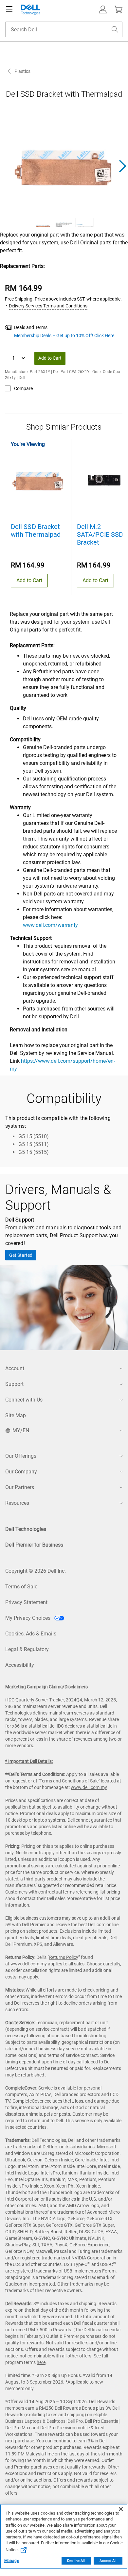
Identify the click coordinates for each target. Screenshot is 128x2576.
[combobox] (64, 29)
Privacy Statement (26, 1602)
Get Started (21, 1255)
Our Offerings (21, 1456)
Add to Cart (50, 358)
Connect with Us (24, 1400)
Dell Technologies (26, 1529)
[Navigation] (9, 9)
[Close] (121, 2509)
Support (14, 1384)
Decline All (76, 2561)
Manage (12, 2561)
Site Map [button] (16, 1415)
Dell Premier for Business (34, 1545)
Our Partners (20, 1487)
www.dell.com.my (89, 1787)
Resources (17, 1503)
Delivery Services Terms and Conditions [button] (48, 306)
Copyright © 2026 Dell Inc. (36, 1571)
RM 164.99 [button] (23, 288)
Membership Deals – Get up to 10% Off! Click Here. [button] (65, 336)
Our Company (21, 1472)
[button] (103, 9)
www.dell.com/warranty (50, 925)
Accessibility (20, 1665)
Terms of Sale (21, 1587)
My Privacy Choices (28, 1618)
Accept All (108, 2561)
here (41, 2362)
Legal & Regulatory (27, 1649)
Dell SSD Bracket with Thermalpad (36, 531)
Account (15, 1368)
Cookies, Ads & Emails (31, 1634)
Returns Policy (64, 1957)
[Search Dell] (115, 29)
